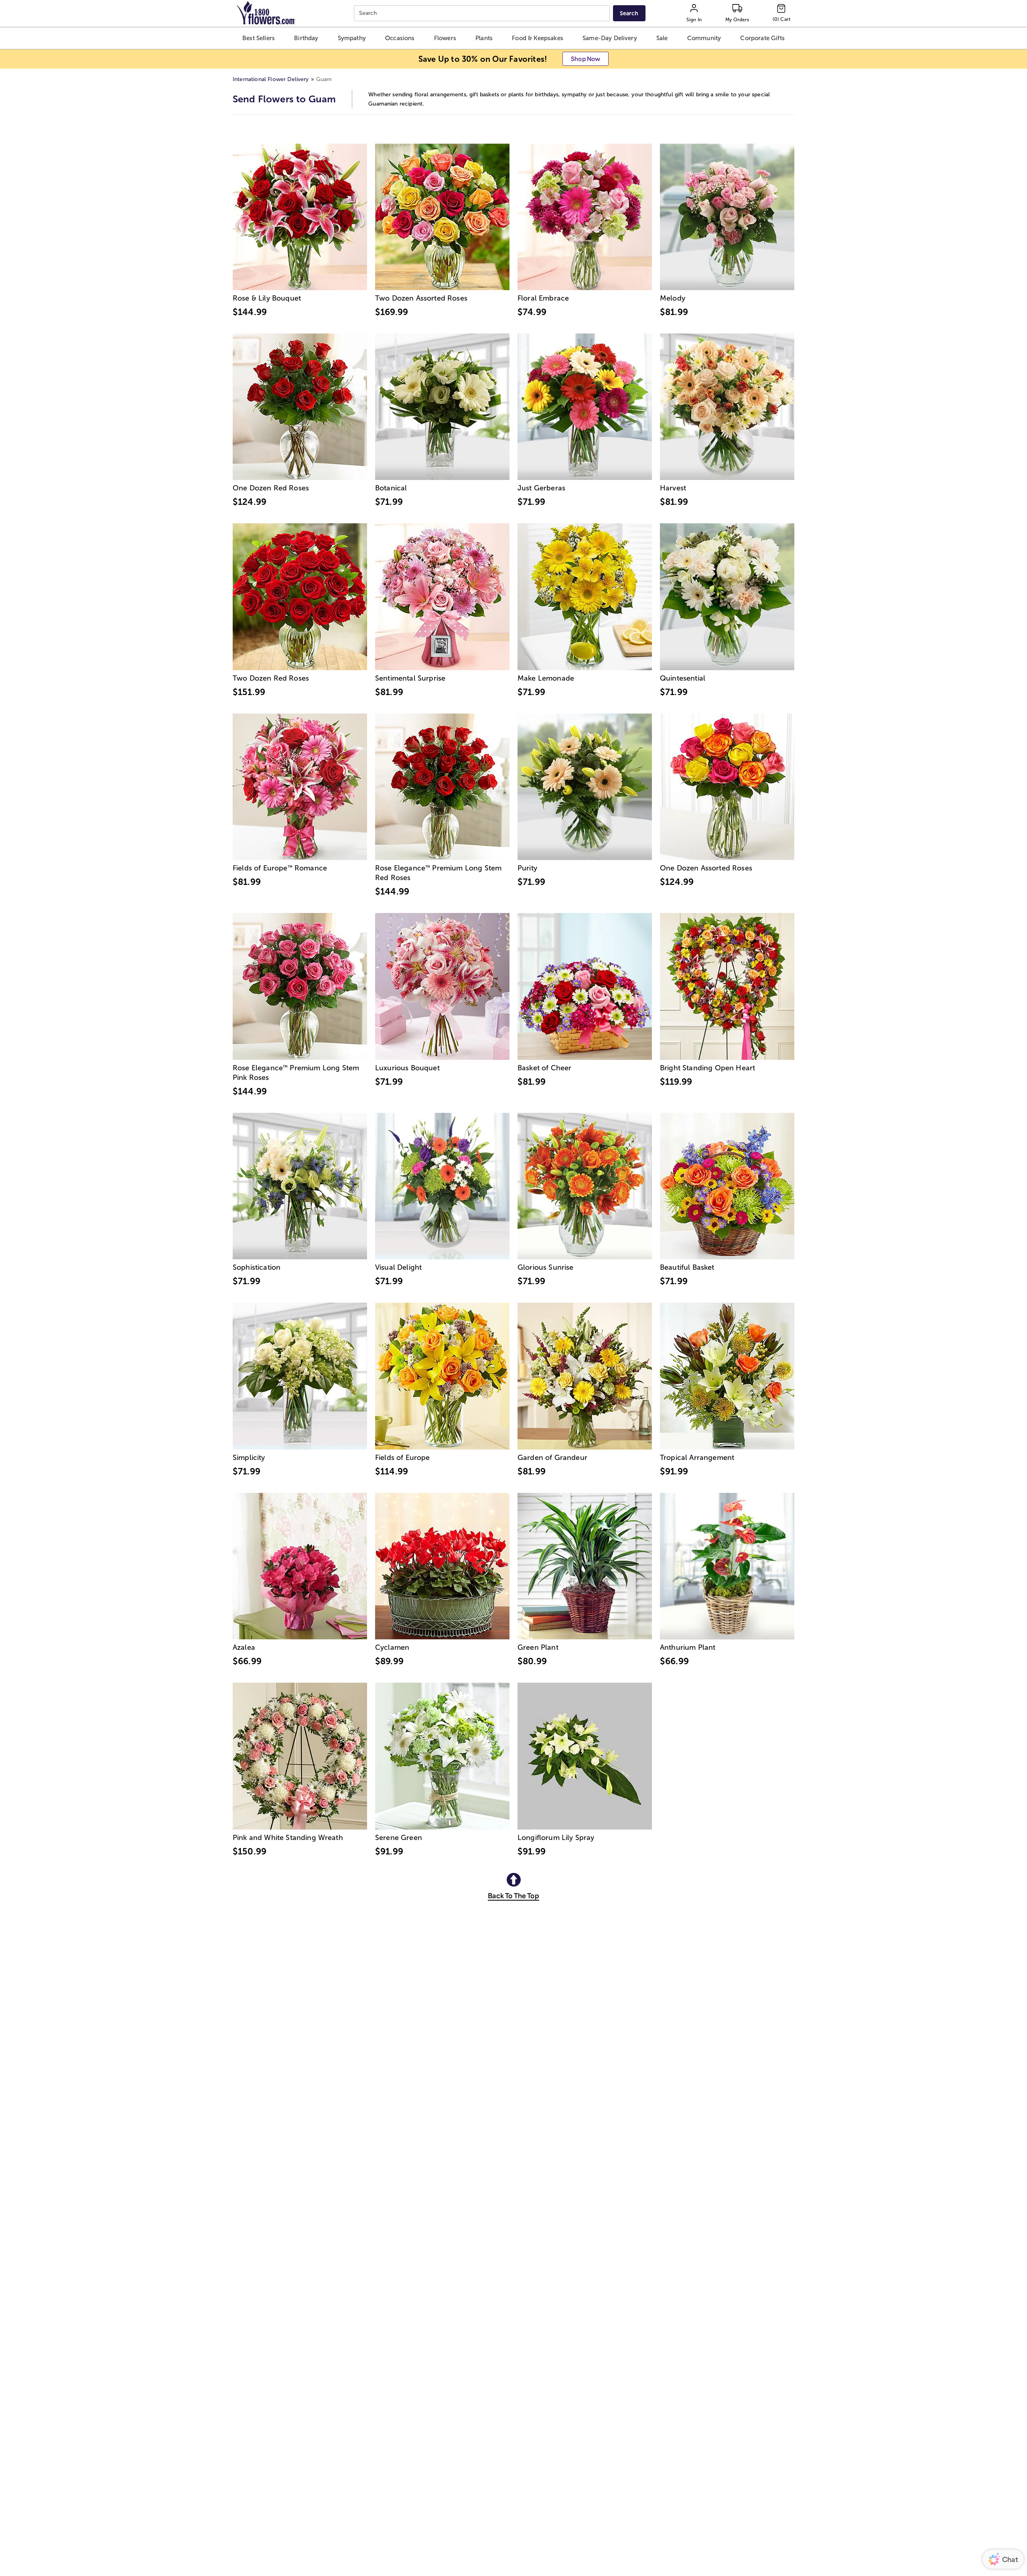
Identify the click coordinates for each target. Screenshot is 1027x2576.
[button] (258, 38)
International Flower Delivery (271, 79)
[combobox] (483, 13)
